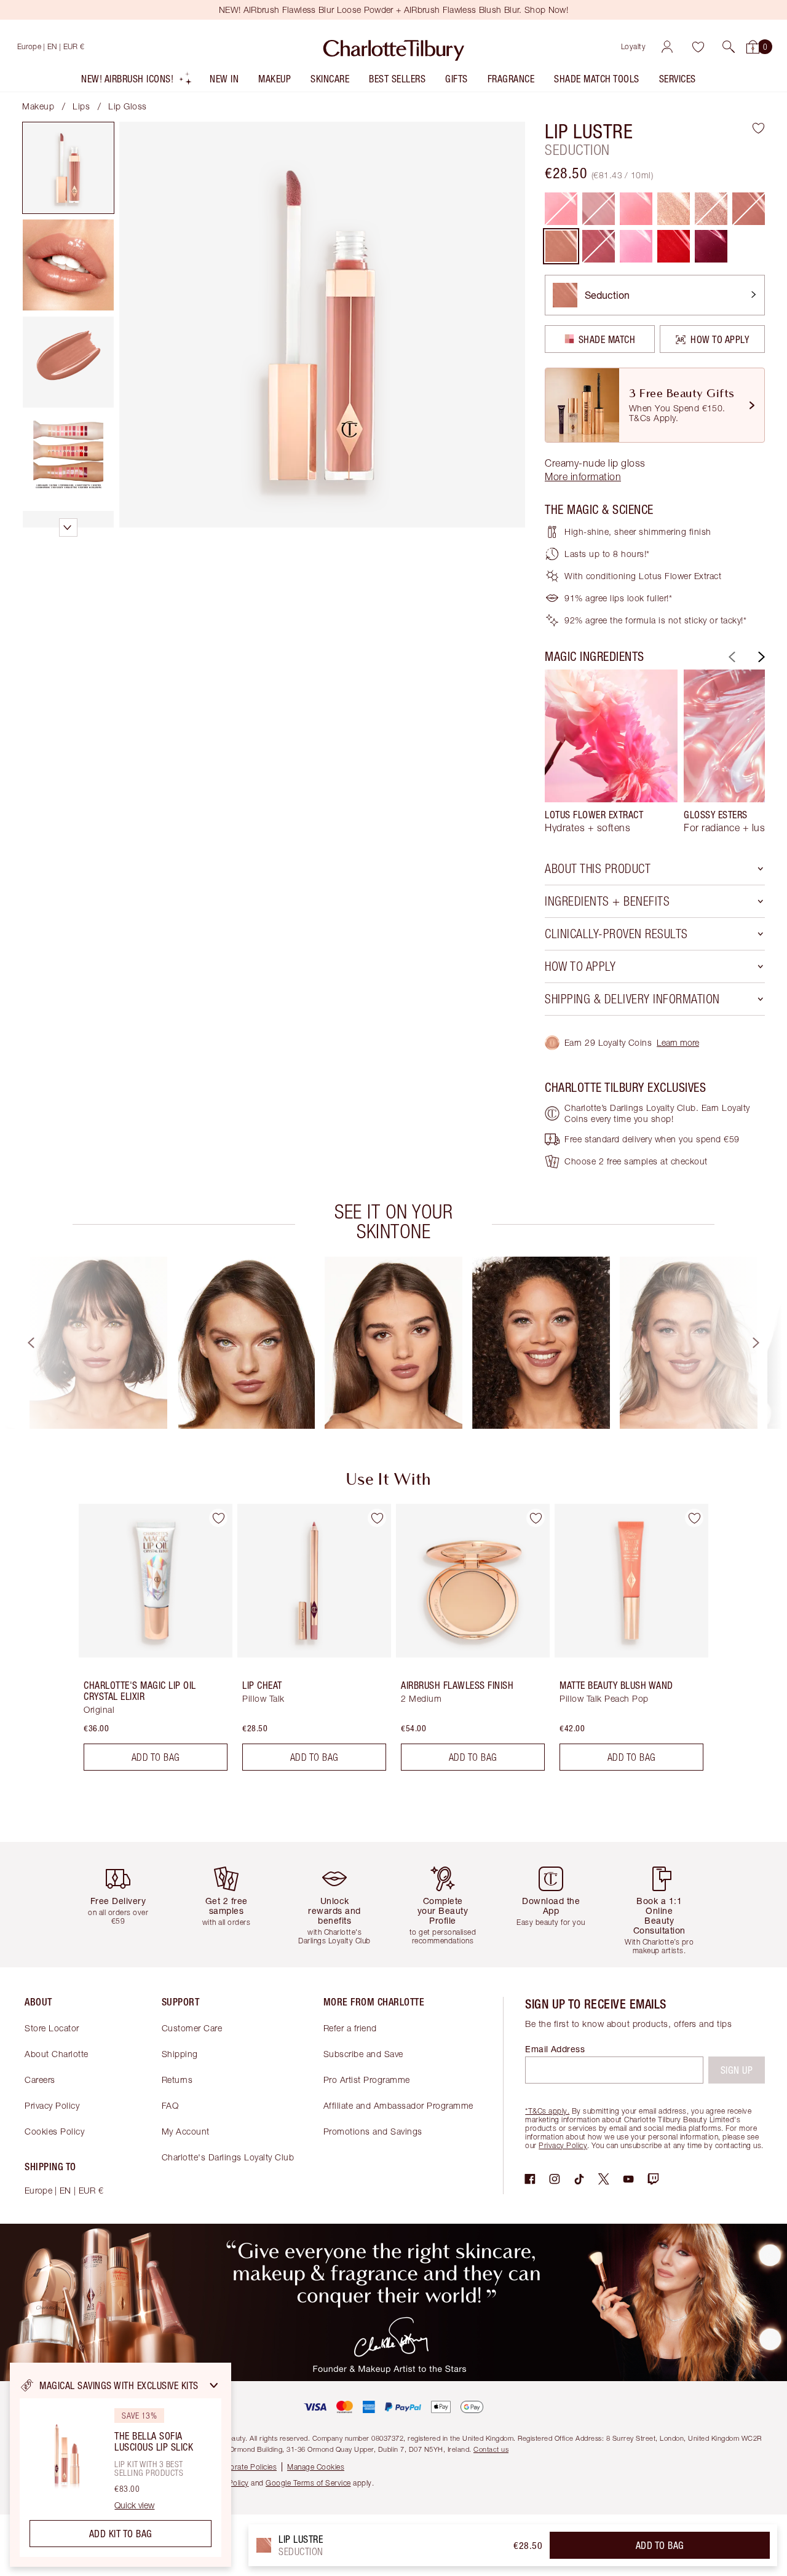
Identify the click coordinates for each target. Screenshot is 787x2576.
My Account (186, 2131)
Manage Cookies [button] (316, 2467)
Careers (40, 2080)
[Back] (730, 657)
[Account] (667, 47)
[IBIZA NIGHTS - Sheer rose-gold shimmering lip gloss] (674, 209)
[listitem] (137, 81)
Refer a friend (350, 2028)
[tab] (68, 168)
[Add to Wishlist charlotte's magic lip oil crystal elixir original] (218, 1518)
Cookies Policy (54, 2131)
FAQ (170, 2105)
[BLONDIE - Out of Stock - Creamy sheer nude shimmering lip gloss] (711, 209)
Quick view (134, 2505)
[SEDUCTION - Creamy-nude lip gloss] (561, 246)
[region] (121, 2465)
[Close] (214, 2385)
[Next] (760, 657)
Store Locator (52, 2028)
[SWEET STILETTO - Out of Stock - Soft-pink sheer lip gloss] (749, 209)
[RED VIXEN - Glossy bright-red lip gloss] (674, 246)
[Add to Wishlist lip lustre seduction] (758, 128)
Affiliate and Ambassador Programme (398, 2105)
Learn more (678, 1042)
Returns (177, 2080)
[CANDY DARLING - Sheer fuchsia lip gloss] (636, 246)
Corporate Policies (245, 2467)
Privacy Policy (52, 2105)
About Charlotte (57, 2054)
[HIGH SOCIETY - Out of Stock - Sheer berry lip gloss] (599, 246)
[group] (611, 751)
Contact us (491, 2449)
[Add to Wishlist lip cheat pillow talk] (377, 1518)
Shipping (180, 2054)
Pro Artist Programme (367, 2080)
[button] (729, 47)
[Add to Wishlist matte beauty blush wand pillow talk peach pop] (694, 1518)
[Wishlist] (698, 47)
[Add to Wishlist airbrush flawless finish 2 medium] (536, 1518)
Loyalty (634, 46)
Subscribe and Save (363, 2054)
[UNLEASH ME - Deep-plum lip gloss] (711, 246)
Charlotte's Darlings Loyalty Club (228, 2157)
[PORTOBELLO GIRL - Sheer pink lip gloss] (636, 209)
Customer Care (192, 2028)
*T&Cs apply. (547, 2111)
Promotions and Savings (373, 2131)
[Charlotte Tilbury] (394, 47)
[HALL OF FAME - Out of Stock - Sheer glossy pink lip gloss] (561, 209)
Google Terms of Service (308, 2483)
